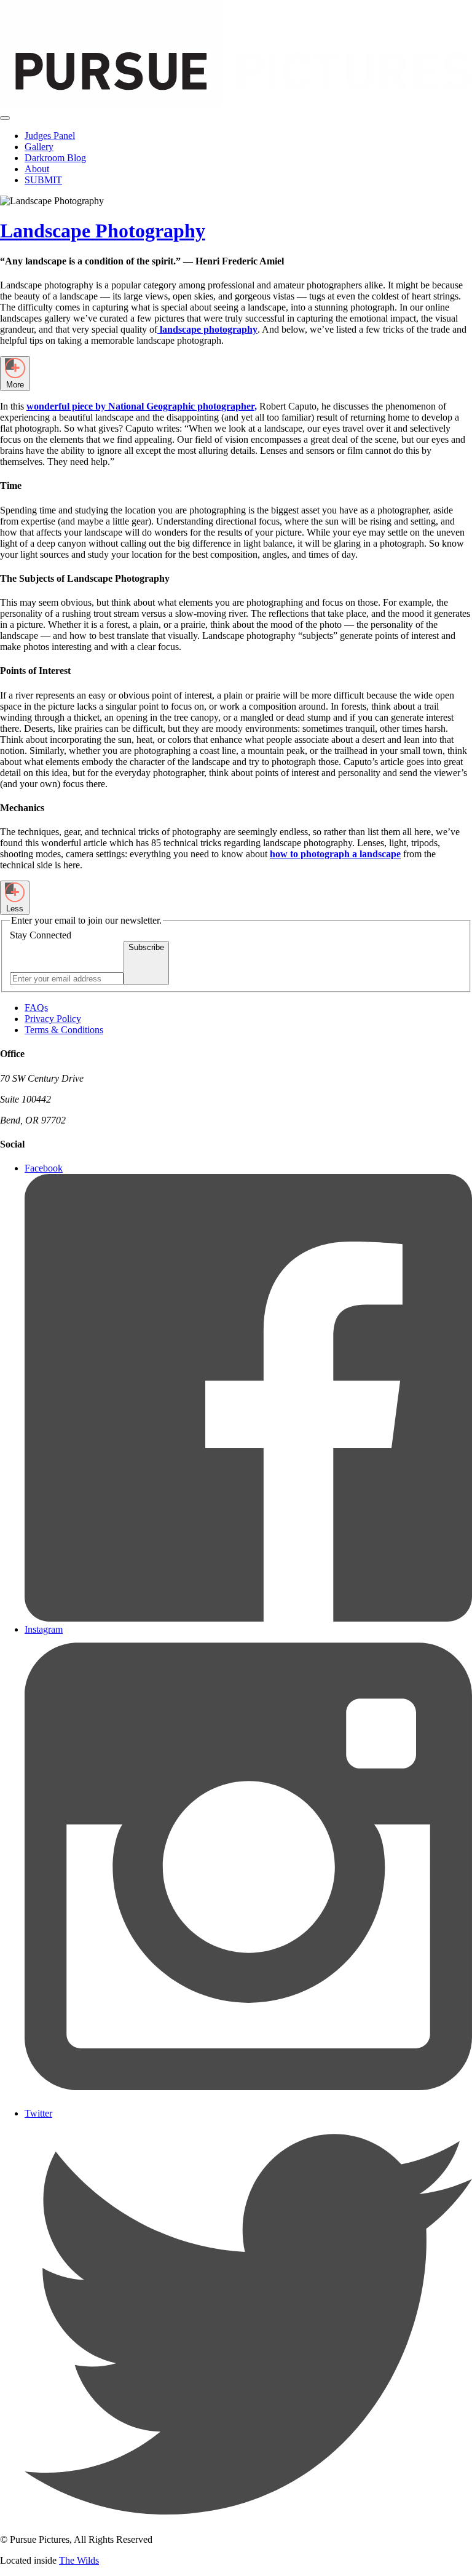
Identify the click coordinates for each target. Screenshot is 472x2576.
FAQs (36, 1008)
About (37, 169)
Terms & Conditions (64, 1030)
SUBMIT (43, 180)
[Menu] (5, 118)
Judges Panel (50, 136)
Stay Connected (41, 935)
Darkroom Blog (55, 158)
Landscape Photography (103, 231)
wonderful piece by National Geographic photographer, (142, 406)
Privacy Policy (53, 1019)
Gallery (39, 147)
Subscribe (146, 947)
